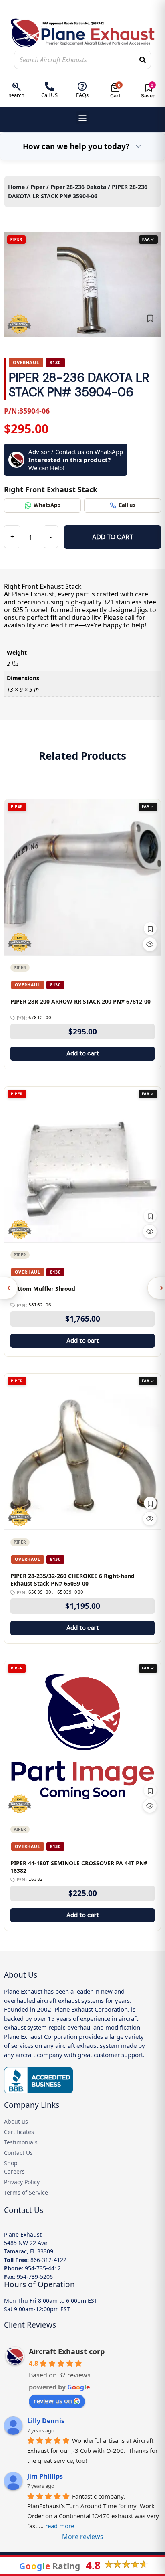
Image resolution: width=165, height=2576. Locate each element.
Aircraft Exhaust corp (67, 2351)
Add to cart (113, 537)
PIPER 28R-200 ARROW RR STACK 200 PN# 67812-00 (80, 1002)
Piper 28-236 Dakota (78, 187)
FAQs (82, 95)
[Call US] (49, 86)
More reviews (83, 2537)
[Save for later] (150, 318)
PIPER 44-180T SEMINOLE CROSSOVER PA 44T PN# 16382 (79, 1867)
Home (16, 187)
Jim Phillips (45, 2476)
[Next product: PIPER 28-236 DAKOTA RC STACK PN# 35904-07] (156, 1288)
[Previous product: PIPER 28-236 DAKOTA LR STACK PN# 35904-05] (9, 1288)
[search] (17, 86)
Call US (49, 95)
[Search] (143, 60)
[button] (83, 118)
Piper (38, 187)
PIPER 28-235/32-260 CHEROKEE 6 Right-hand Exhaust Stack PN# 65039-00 (72, 1580)
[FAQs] (82, 86)
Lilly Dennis (46, 2421)
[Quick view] (150, 944)
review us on (53, 2401)
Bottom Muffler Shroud (43, 1289)
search (17, 95)
